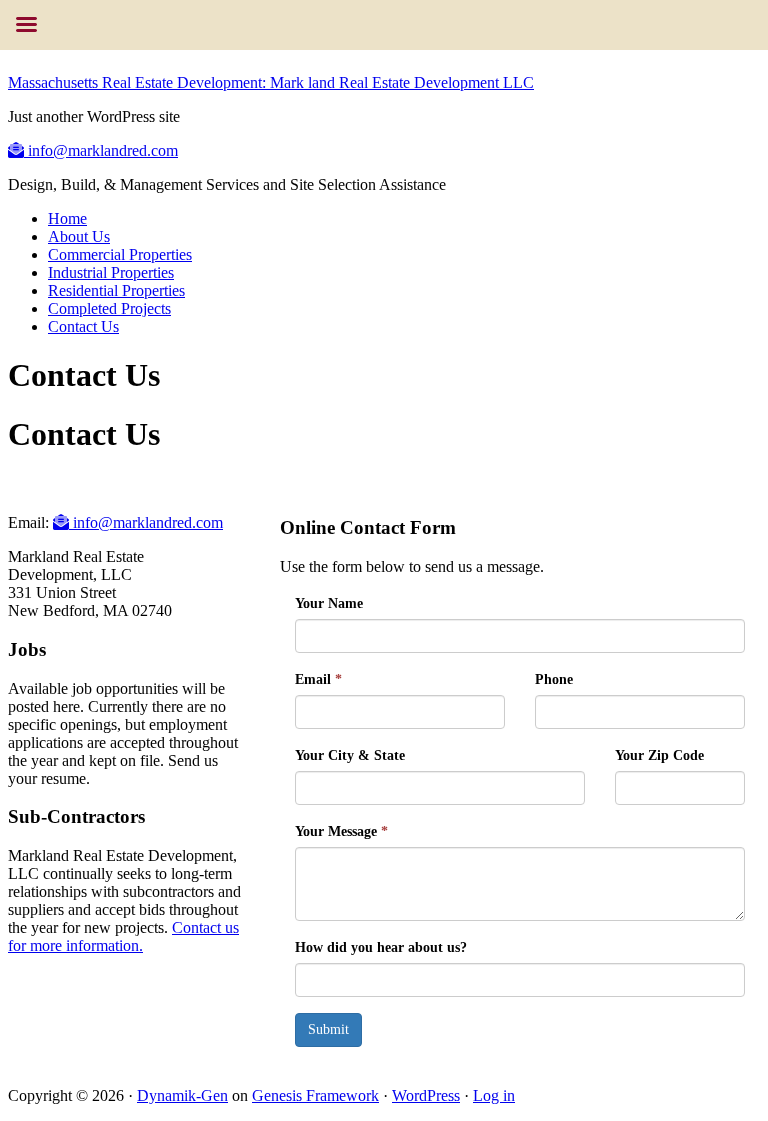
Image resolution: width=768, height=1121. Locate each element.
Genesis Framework (315, 1095)
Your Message (341, 831)
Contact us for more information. (123, 936)
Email (318, 679)
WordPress (426, 1095)
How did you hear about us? (381, 947)
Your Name (329, 603)
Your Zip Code (659, 755)
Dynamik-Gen (182, 1095)
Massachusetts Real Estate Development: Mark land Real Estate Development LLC (271, 82)
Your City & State (350, 755)
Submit (328, 1029)
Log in (494, 1095)
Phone (554, 679)
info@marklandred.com (101, 150)
